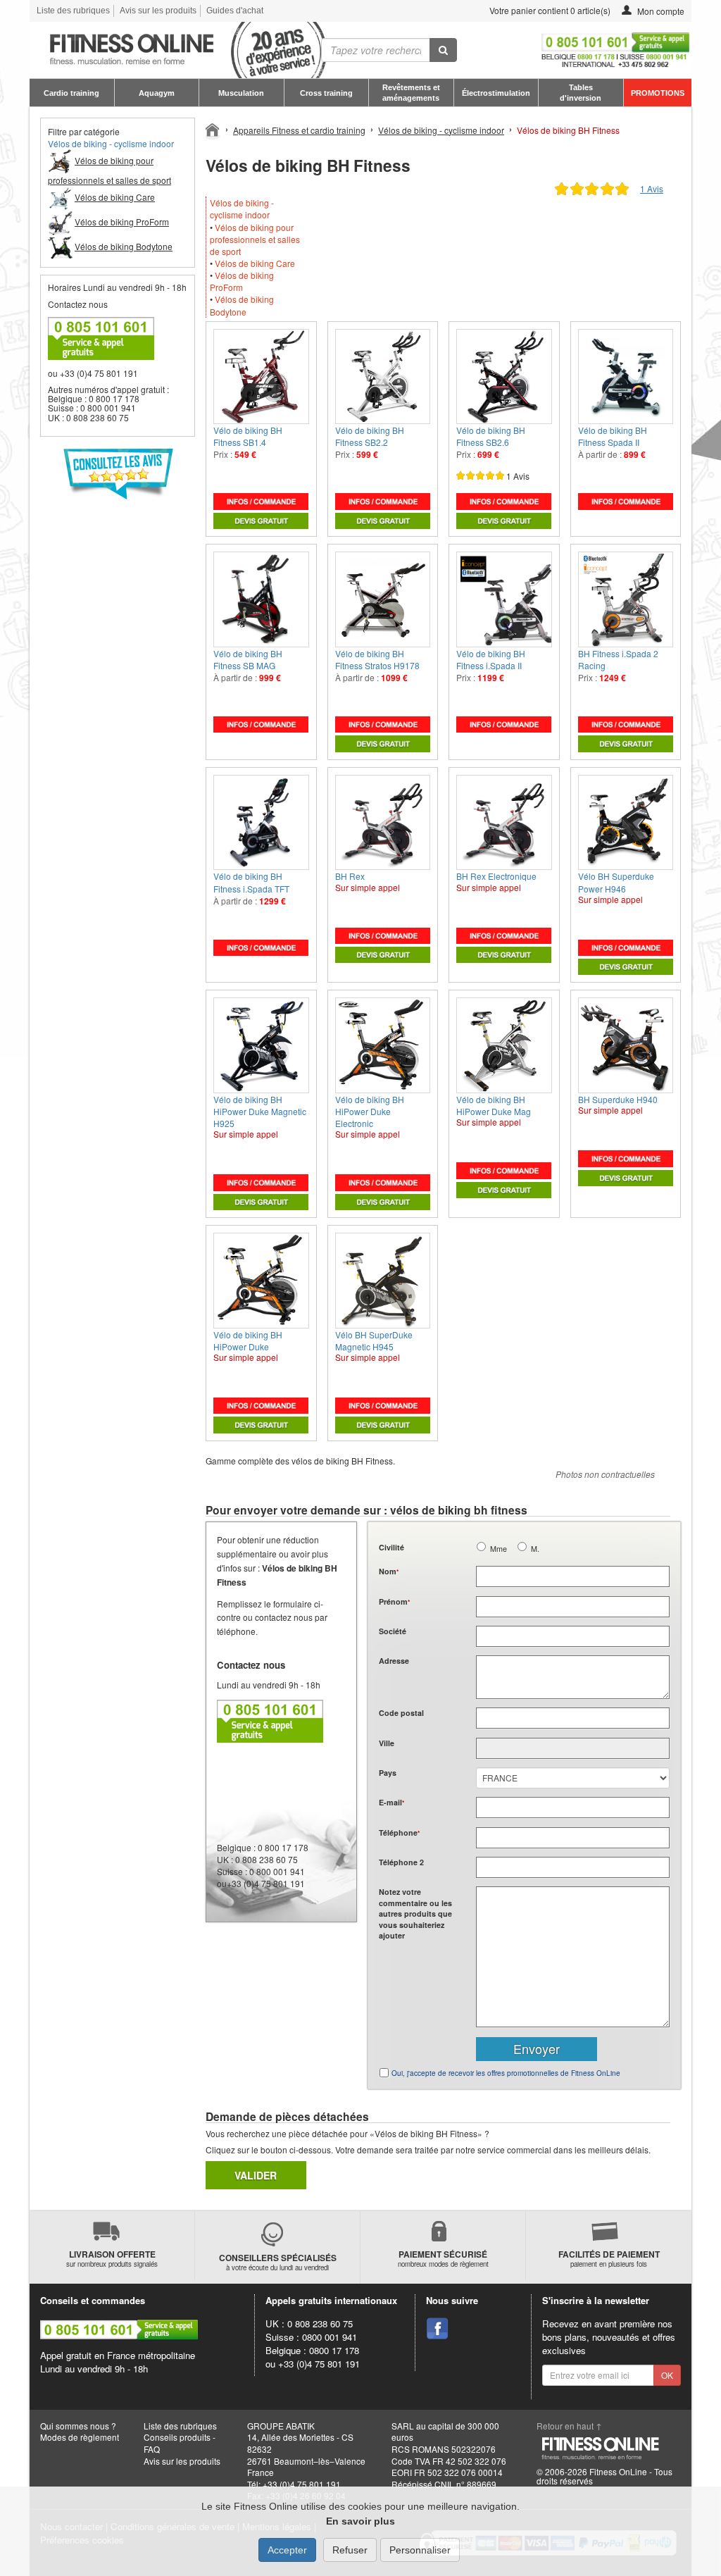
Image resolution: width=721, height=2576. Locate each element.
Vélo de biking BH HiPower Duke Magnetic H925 (260, 1111)
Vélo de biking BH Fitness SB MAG (248, 659)
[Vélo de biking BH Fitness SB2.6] (504, 377)
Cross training (326, 93)
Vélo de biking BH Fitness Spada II (613, 436)
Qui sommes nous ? (78, 2426)
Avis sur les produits (158, 11)
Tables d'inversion (581, 92)
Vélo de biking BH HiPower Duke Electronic (370, 1111)
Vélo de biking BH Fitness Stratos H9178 (377, 659)
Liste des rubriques (73, 11)
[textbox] (573, 1718)
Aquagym (157, 93)
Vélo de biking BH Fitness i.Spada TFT (251, 882)
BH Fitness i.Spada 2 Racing (618, 659)
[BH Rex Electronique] (504, 823)
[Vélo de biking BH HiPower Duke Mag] (504, 1045)
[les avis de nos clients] (118, 474)
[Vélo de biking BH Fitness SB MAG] (261, 599)
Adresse (394, 1661)
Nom (389, 1571)
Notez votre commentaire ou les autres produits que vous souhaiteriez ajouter (415, 1914)
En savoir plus (360, 2521)
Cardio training (71, 93)
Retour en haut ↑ (569, 2426)
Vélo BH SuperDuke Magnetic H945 (374, 1340)
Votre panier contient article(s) (549, 10)
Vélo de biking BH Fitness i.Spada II (491, 659)
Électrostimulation (496, 93)
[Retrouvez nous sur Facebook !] (437, 2329)
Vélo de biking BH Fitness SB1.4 (248, 436)
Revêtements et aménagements (411, 92)
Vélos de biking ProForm (242, 281)
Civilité (391, 1547)
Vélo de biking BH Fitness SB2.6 (491, 436)
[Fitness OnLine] (213, 129)
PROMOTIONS (658, 93)
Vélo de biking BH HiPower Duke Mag (494, 1105)
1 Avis (652, 188)
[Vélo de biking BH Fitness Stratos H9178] (383, 599)
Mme (499, 1549)
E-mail (391, 1802)
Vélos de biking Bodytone (242, 305)
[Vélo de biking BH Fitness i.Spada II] (504, 599)
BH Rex (350, 876)
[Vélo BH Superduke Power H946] (626, 823)
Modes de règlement (80, 2437)
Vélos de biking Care (255, 263)
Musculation (241, 93)
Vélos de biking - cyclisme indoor (111, 143)
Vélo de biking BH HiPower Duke (248, 1340)
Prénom (394, 1601)
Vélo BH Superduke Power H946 (616, 882)
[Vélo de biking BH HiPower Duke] (261, 1281)
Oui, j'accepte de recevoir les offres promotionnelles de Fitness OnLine (506, 2073)
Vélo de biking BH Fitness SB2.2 (370, 436)
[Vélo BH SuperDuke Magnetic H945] (383, 1281)
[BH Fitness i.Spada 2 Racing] (626, 599)
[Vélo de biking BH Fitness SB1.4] (261, 377)
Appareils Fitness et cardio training (299, 130)
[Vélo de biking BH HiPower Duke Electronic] (383, 1045)
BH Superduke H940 (618, 1099)
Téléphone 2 (401, 1862)
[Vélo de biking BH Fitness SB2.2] (383, 377)
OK (667, 2375)
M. (535, 1549)
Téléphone (399, 1833)
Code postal (401, 1713)
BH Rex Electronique (496, 876)
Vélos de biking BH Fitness (568, 130)
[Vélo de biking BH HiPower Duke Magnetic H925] (261, 1045)
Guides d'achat (235, 11)
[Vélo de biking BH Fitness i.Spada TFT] (261, 823)
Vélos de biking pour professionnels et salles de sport (255, 239)
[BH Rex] (383, 823)
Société (393, 1631)
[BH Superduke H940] (626, 1045)
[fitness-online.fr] (161, 50)
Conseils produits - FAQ (180, 2443)
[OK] (443, 50)
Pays (388, 1773)
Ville (387, 1743)
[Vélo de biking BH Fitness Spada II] (626, 377)
